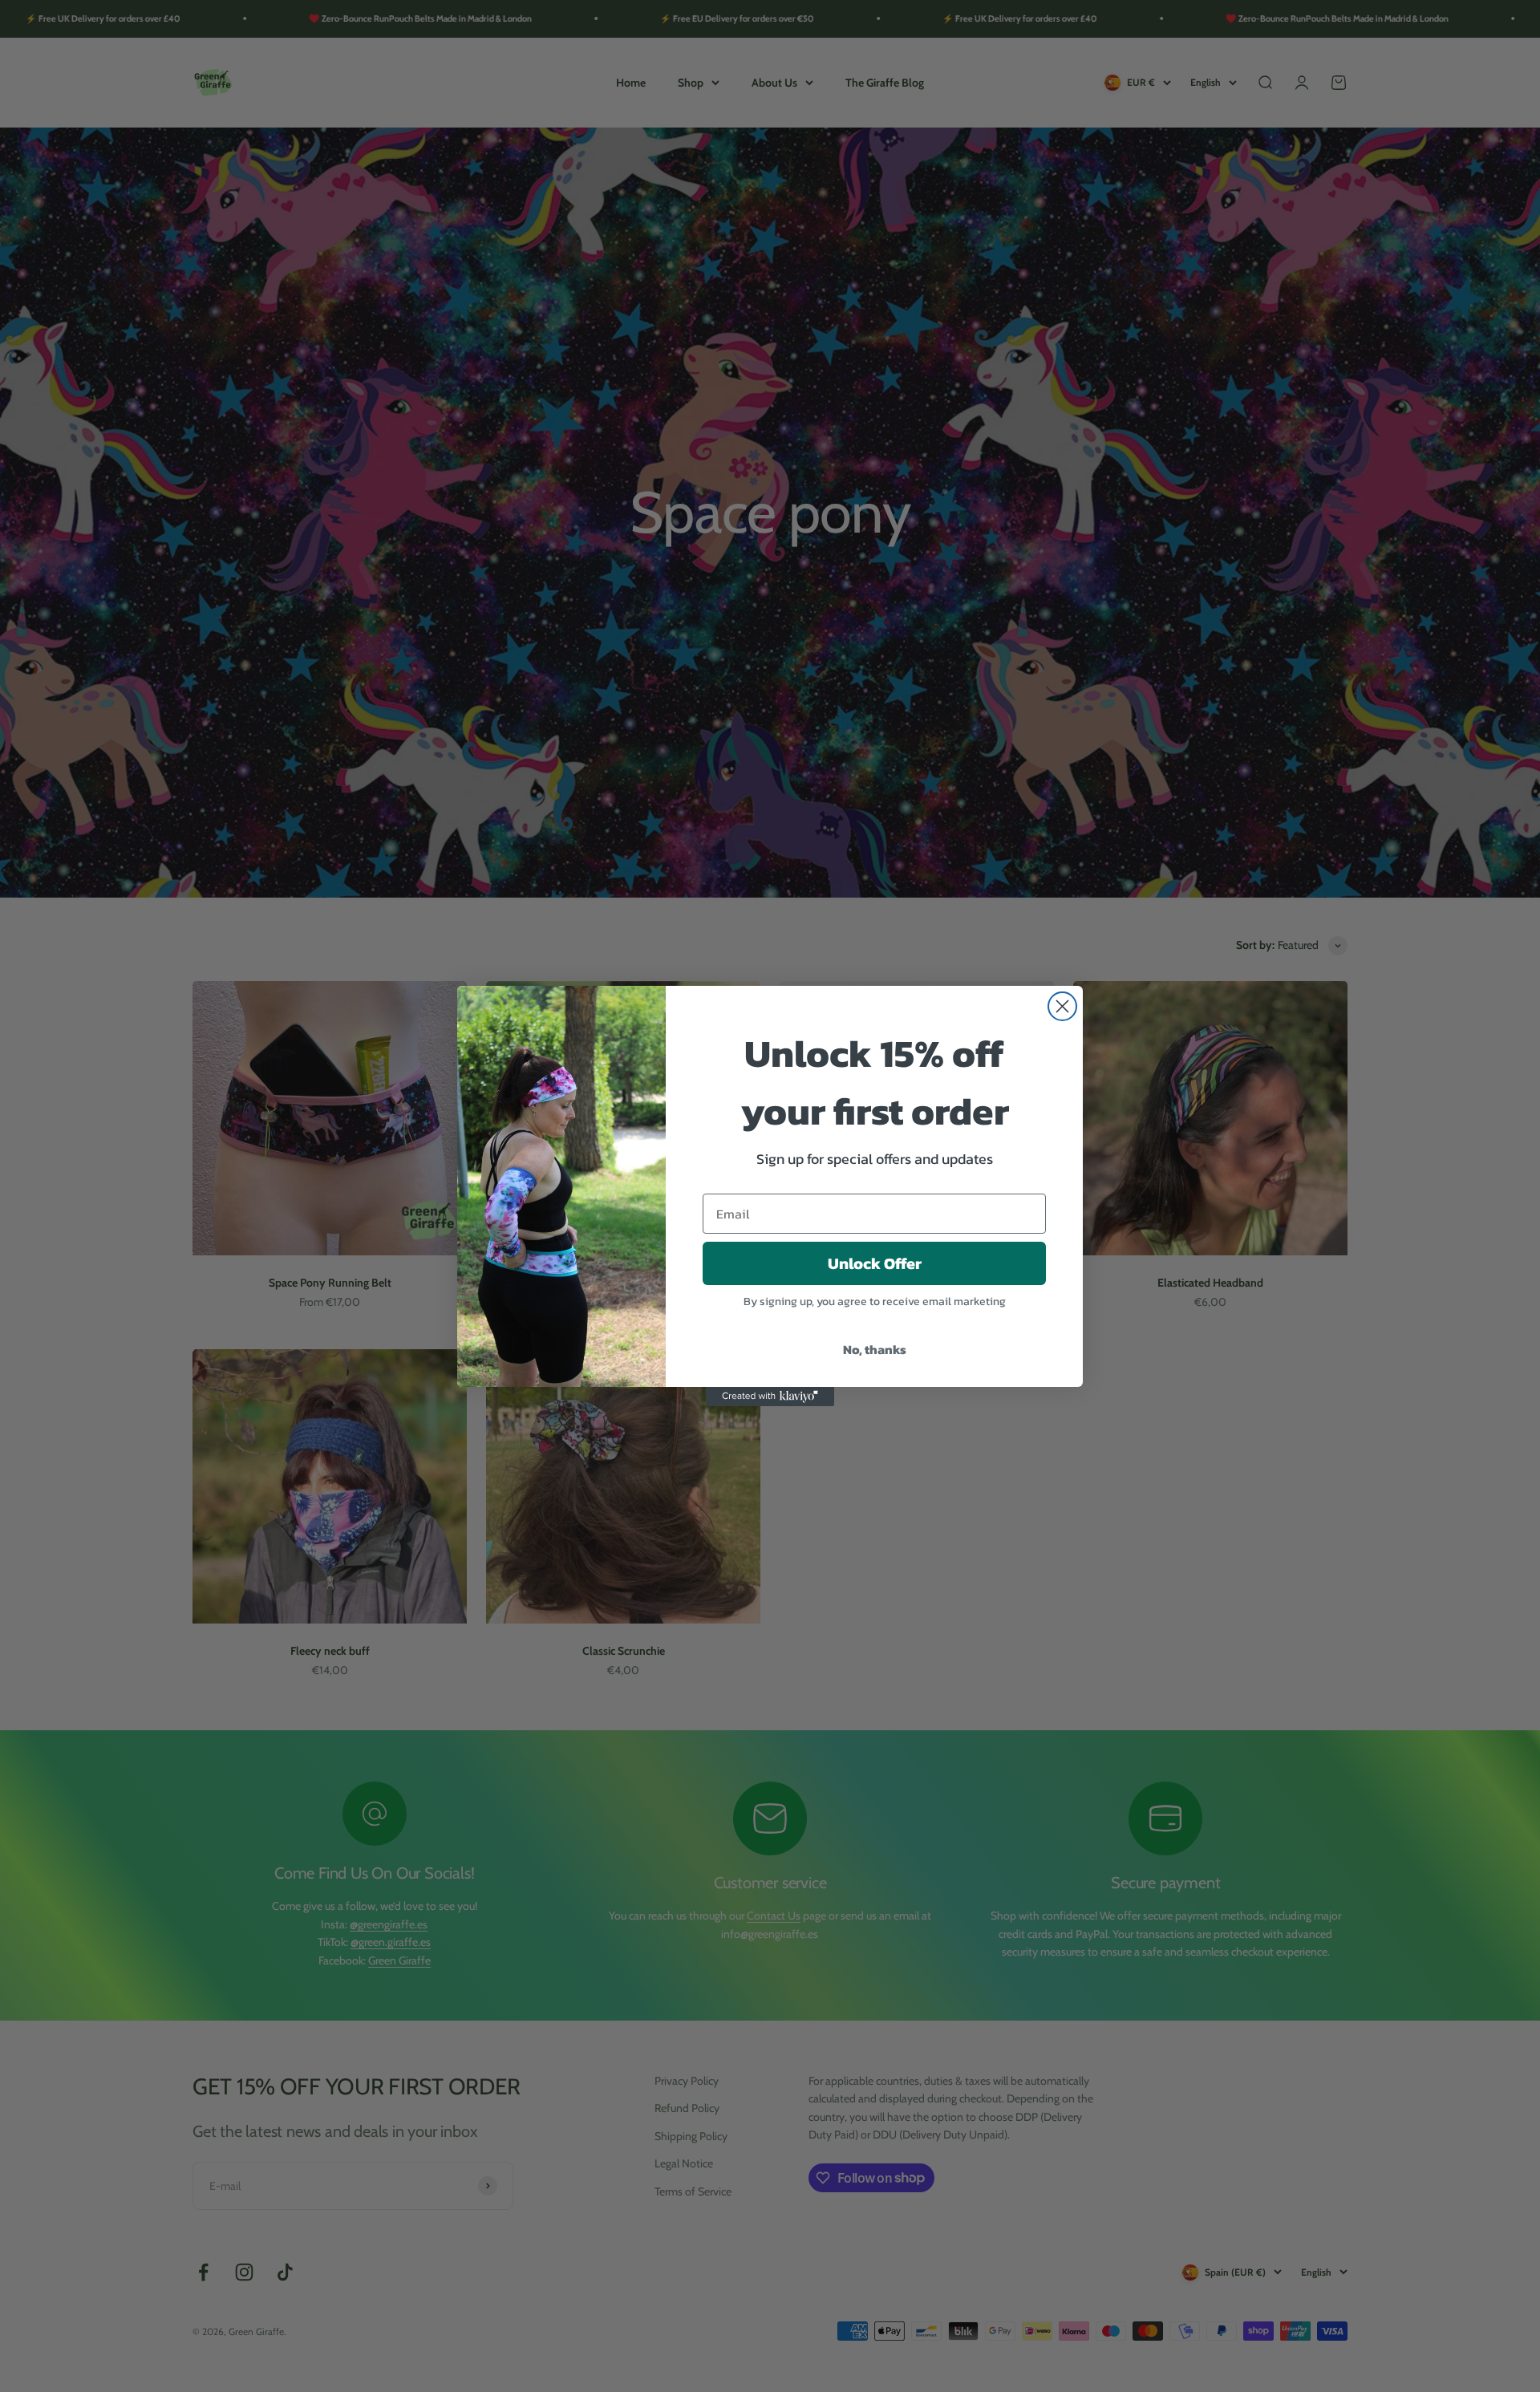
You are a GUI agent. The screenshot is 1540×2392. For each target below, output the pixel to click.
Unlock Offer (875, 1263)
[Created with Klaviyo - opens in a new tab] (770, 1397)
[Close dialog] (1062, 1006)
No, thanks (875, 1349)
